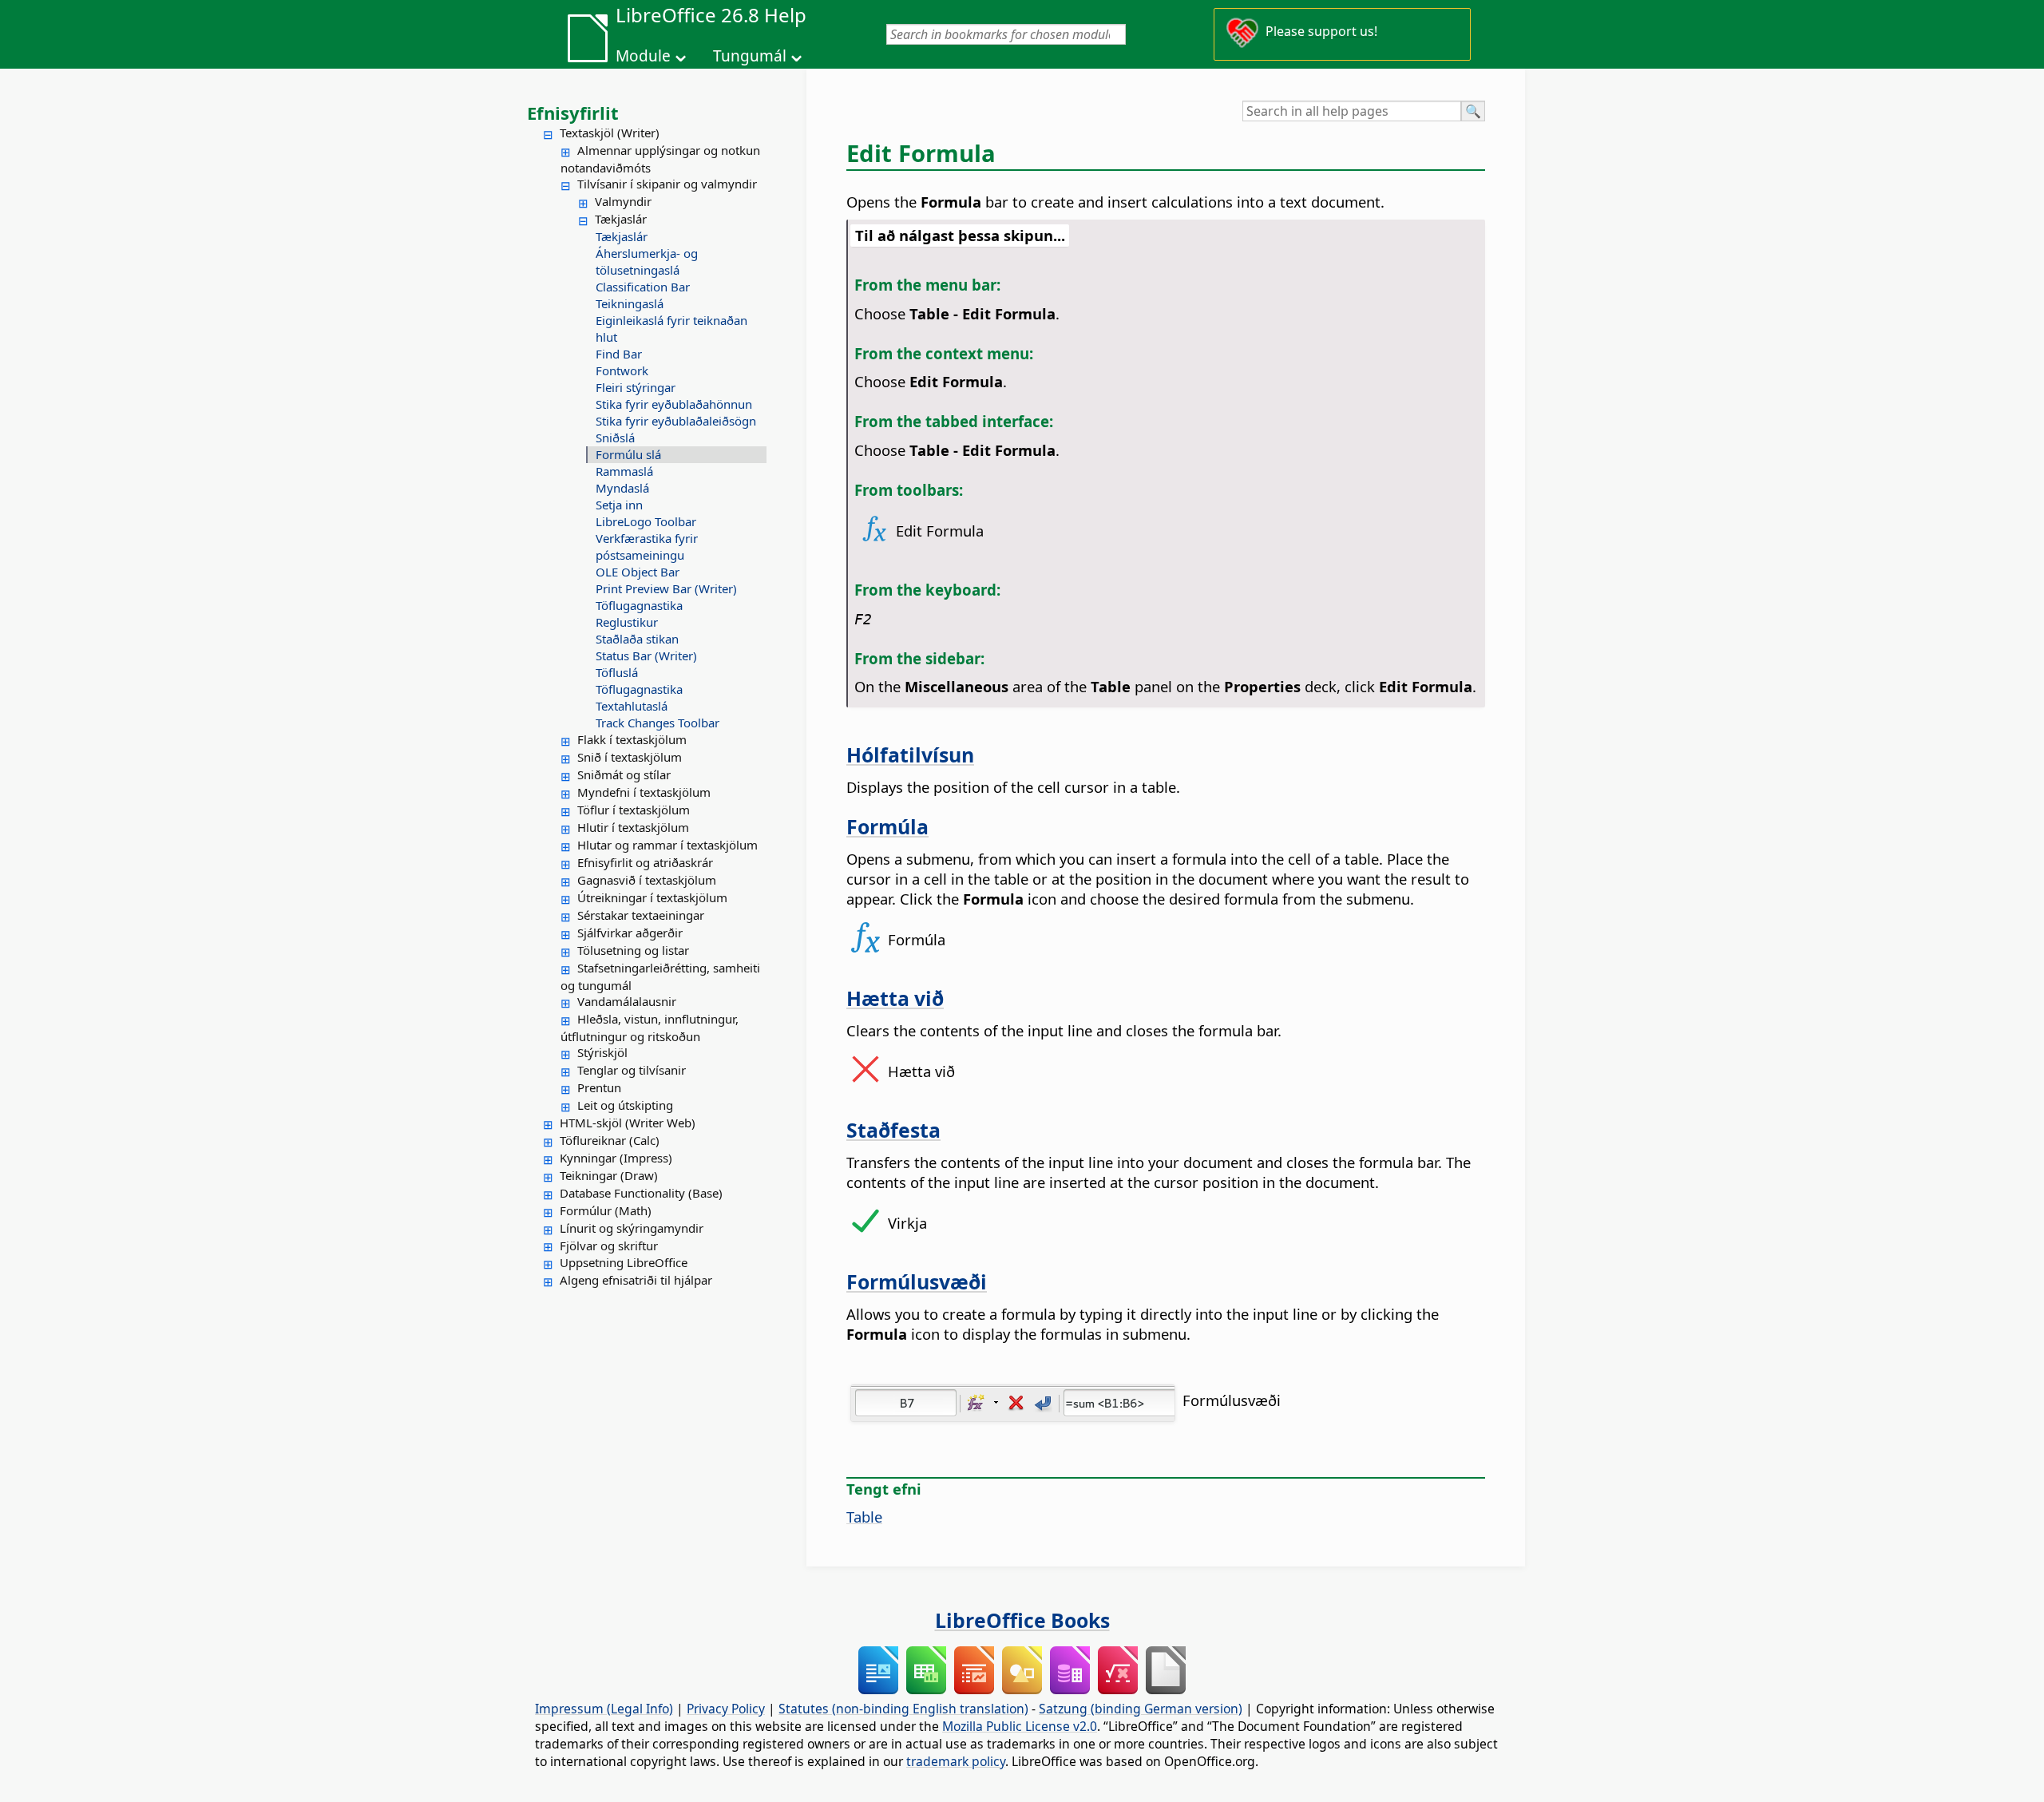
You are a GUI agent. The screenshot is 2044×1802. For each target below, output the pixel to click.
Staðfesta (893, 1130)
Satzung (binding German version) (1141, 1709)
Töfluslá (617, 672)
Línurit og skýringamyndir (632, 1228)
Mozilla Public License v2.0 (1020, 1726)
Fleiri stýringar (636, 387)
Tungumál (750, 56)
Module (643, 56)
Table (864, 1517)
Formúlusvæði (917, 1281)
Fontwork (622, 370)
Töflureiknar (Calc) (610, 1140)
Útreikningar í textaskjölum (652, 897)
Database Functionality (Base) (641, 1193)
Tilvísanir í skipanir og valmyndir (667, 184)
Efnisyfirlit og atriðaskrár (645, 862)
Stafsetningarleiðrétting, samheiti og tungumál (660, 976)
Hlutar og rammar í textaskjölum (667, 845)
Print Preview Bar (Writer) (666, 588)
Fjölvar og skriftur (609, 1246)
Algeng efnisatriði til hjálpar (636, 1280)
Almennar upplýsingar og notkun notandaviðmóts (660, 159)
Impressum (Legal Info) (604, 1709)
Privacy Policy (726, 1709)
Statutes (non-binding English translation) (903, 1709)
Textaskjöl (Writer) (610, 133)
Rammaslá (624, 471)
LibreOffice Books (1022, 1620)
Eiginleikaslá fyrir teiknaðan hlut (671, 329)
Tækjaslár (621, 219)
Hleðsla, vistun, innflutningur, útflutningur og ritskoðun (650, 1028)
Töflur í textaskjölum (634, 810)
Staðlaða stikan (637, 639)
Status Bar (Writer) (646, 655)
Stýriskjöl (602, 1052)
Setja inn (619, 505)
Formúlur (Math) (606, 1210)
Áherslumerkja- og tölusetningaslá (647, 261)
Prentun (599, 1087)
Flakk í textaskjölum (632, 739)
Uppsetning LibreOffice (624, 1262)
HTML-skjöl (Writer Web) (628, 1123)
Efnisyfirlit (573, 113)
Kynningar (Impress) (616, 1158)
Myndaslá (622, 488)
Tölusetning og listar (633, 950)
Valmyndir (623, 201)
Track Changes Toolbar (658, 723)
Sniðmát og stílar (624, 774)
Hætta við (895, 998)
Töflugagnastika (639, 605)
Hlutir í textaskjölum (633, 827)
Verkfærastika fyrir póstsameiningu (647, 547)
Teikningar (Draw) (609, 1175)
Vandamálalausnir (627, 1001)
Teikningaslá (630, 303)
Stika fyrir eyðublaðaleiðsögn (676, 421)
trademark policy (956, 1761)
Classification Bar (643, 287)
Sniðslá (615, 438)
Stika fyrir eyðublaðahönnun (674, 404)
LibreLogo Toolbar (646, 521)
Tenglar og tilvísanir (632, 1070)
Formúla (887, 826)
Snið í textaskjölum (630, 757)
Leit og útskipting (625, 1105)
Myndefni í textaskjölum (644, 792)
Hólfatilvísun (910, 754)
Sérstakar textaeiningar (641, 915)
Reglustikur (627, 622)
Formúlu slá (628, 454)
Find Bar (619, 354)
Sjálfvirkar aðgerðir (630, 933)
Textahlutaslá (632, 706)
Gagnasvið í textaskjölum (647, 880)
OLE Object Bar (638, 572)
